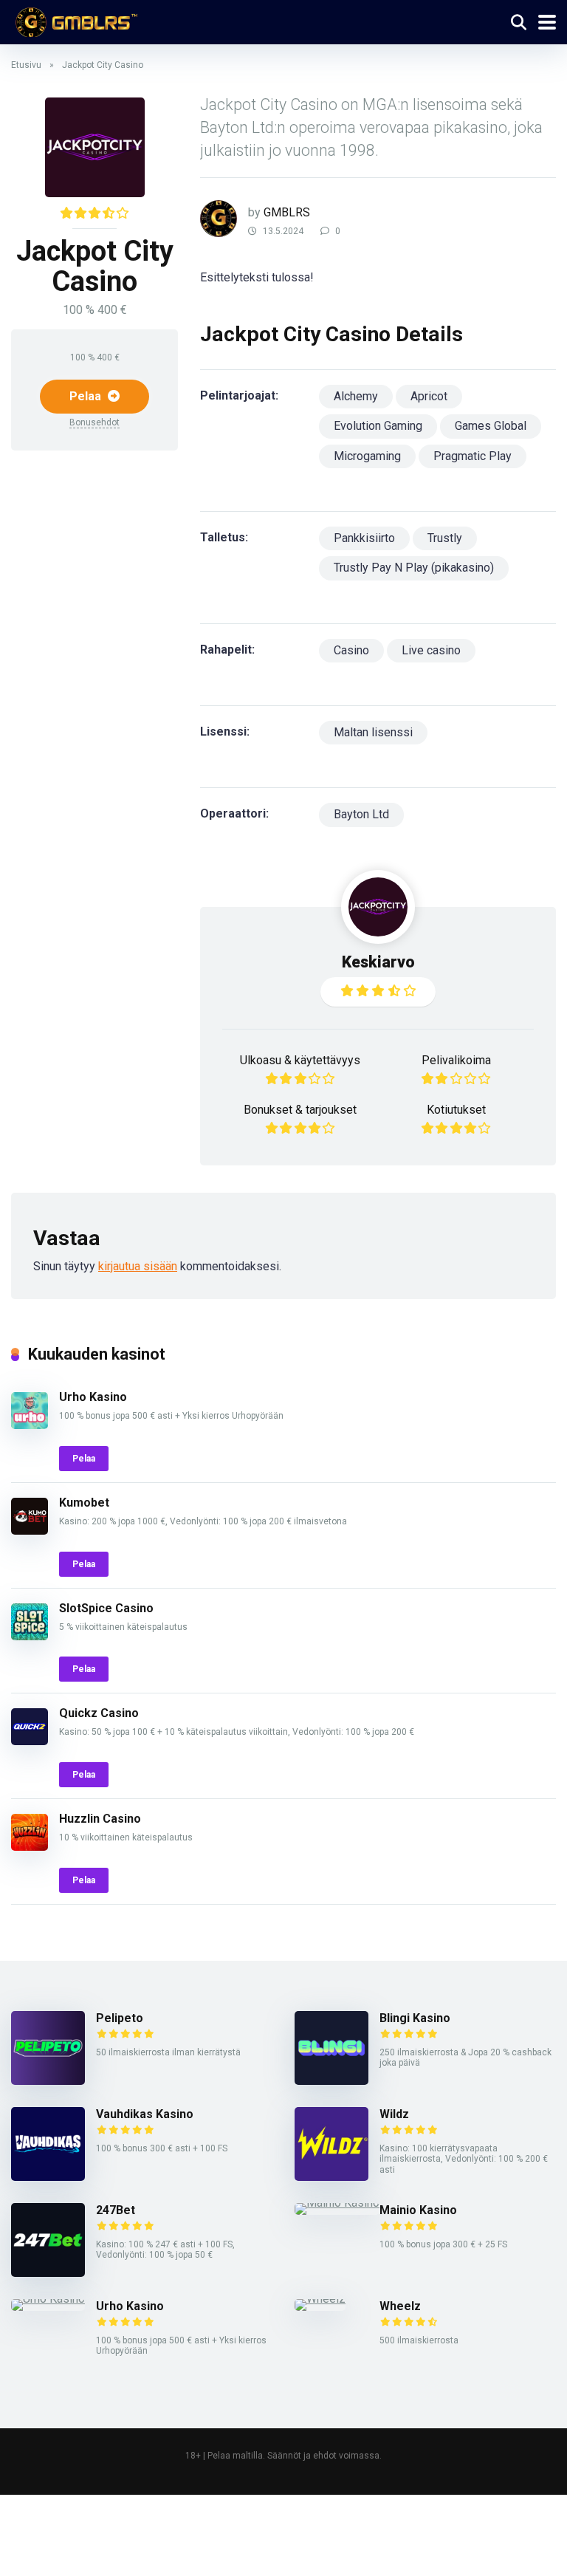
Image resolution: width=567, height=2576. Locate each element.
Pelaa (87, 396)
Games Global (491, 426)
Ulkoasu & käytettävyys (300, 1060)
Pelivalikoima (456, 1060)
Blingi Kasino (415, 2018)
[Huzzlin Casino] (30, 1847)
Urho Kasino (93, 1397)
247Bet (116, 2210)
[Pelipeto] (48, 2081)
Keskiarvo (378, 962)
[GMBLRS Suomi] (74, 20)
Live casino (431, 650)
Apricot (429, 396)
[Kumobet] (30, 1531)
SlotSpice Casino (106, 1608)
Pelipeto (120, 2018)
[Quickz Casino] (30, 1741)
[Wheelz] (320, 2299)
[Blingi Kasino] (331, 2081)
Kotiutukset (456, 1110)
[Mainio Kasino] (337, 2203)
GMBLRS (287, 212)
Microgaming (367, 456)
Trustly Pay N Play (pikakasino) (414, 568)
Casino (351, 650)
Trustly (445, 538)
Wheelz (400, 2306)
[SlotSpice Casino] (30, 1636)
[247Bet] (48, 2273)
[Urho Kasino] (30, 1425)
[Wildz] (331, 2177)
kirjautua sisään (138, 1266)
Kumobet (84, 1503)
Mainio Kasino (418, 2210)
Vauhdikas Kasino (145, 2114)
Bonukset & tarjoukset (300, 1110)
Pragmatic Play (472, 456)
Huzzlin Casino (100, 1819)
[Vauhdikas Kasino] (48, 2177)
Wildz (394, 2114)
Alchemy (356, 396)
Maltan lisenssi (373, 732)
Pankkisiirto (364, 538)
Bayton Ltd (361, 814)
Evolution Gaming (378, 426)
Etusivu (26, 65)
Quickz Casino (99, 1713)
